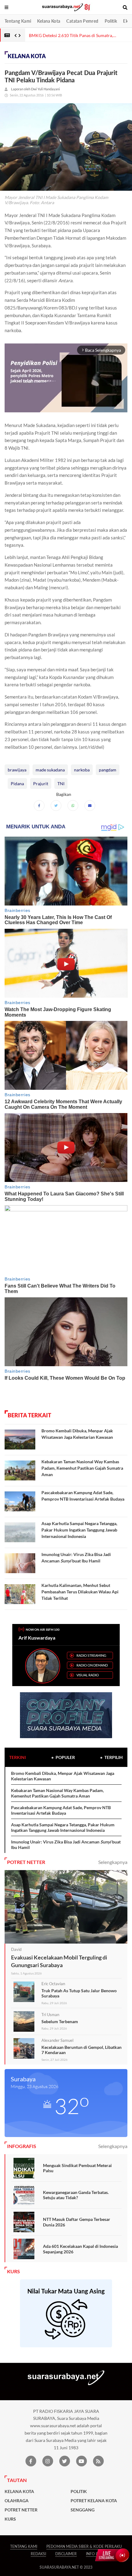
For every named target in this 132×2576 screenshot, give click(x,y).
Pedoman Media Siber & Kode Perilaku (84, 2546)
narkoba (82, 770)
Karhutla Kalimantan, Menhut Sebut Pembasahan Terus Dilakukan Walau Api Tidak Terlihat (80, 1592)
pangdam (108, 770)
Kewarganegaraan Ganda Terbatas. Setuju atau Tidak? (76, 2195)
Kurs (10, 2519)
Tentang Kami (18, 21)
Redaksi (38, 2554)
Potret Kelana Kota (94, 2501)
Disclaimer (66, 2554)
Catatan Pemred (82, 21)
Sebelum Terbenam (60, 2021)
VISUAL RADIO (88, 1675)
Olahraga (17, 2501)
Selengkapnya (113, 1862)
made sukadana (50, 770)
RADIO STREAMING (91, 1655)
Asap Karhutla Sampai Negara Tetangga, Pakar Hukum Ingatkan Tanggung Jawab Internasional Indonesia (79, 1530)
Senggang (83, 2510)
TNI (61, 784)
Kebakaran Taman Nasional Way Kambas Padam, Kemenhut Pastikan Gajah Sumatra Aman (82, 1468)
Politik (111, 21)
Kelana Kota (49, 21)
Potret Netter (21, 2510)
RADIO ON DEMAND (92, 1665)
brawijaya (17, 770)
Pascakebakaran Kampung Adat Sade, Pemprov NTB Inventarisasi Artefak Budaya (61, 1810)
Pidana (17, 784)
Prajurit (41, 784)
